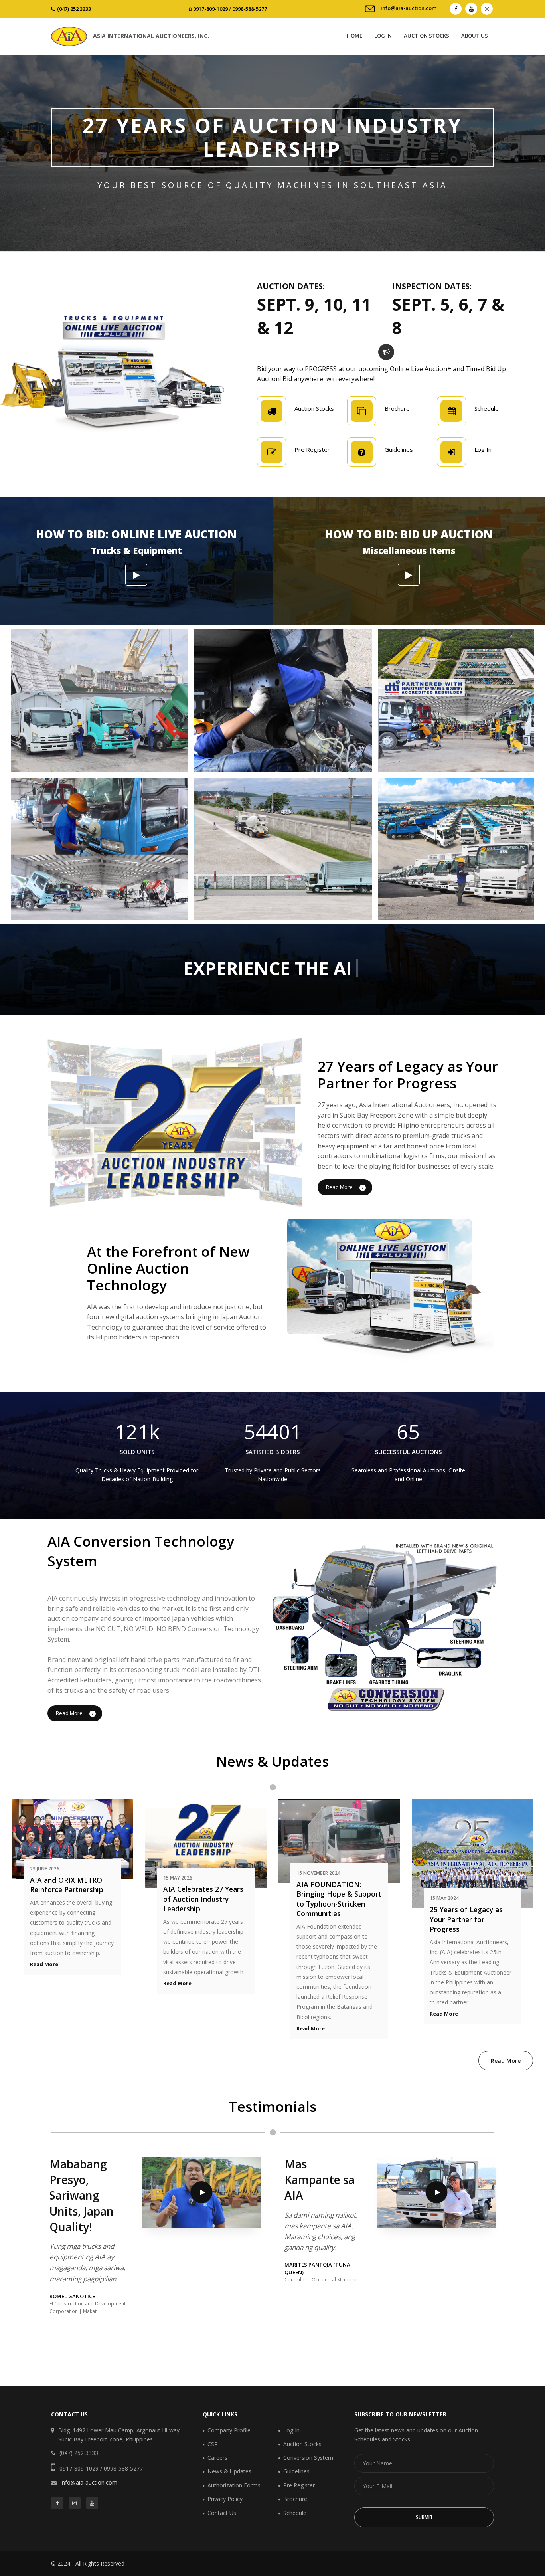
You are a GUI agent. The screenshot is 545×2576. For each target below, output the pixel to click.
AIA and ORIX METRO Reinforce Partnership (67, 1885)
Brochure (295, 2499)
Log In (383, 36)
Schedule (295, 2513)
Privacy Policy (225, 2499)
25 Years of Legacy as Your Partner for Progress (466, 1919)
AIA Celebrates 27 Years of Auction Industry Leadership (203, 1899)
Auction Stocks (427, 36)
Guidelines (296, 2471)
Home (354, 36)
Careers (217, 2458)
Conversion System (308, 2458)
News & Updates (229, 2471)
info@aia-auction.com (409, 8)
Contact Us (222, 2513)
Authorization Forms (234, 2485)
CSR (213, 2444)
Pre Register (299, 2485)
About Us (475, 36)
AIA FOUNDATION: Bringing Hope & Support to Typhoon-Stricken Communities (339, 1899)
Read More (340, 1187)
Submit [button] (424, 2517)
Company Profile (229, 2430)
